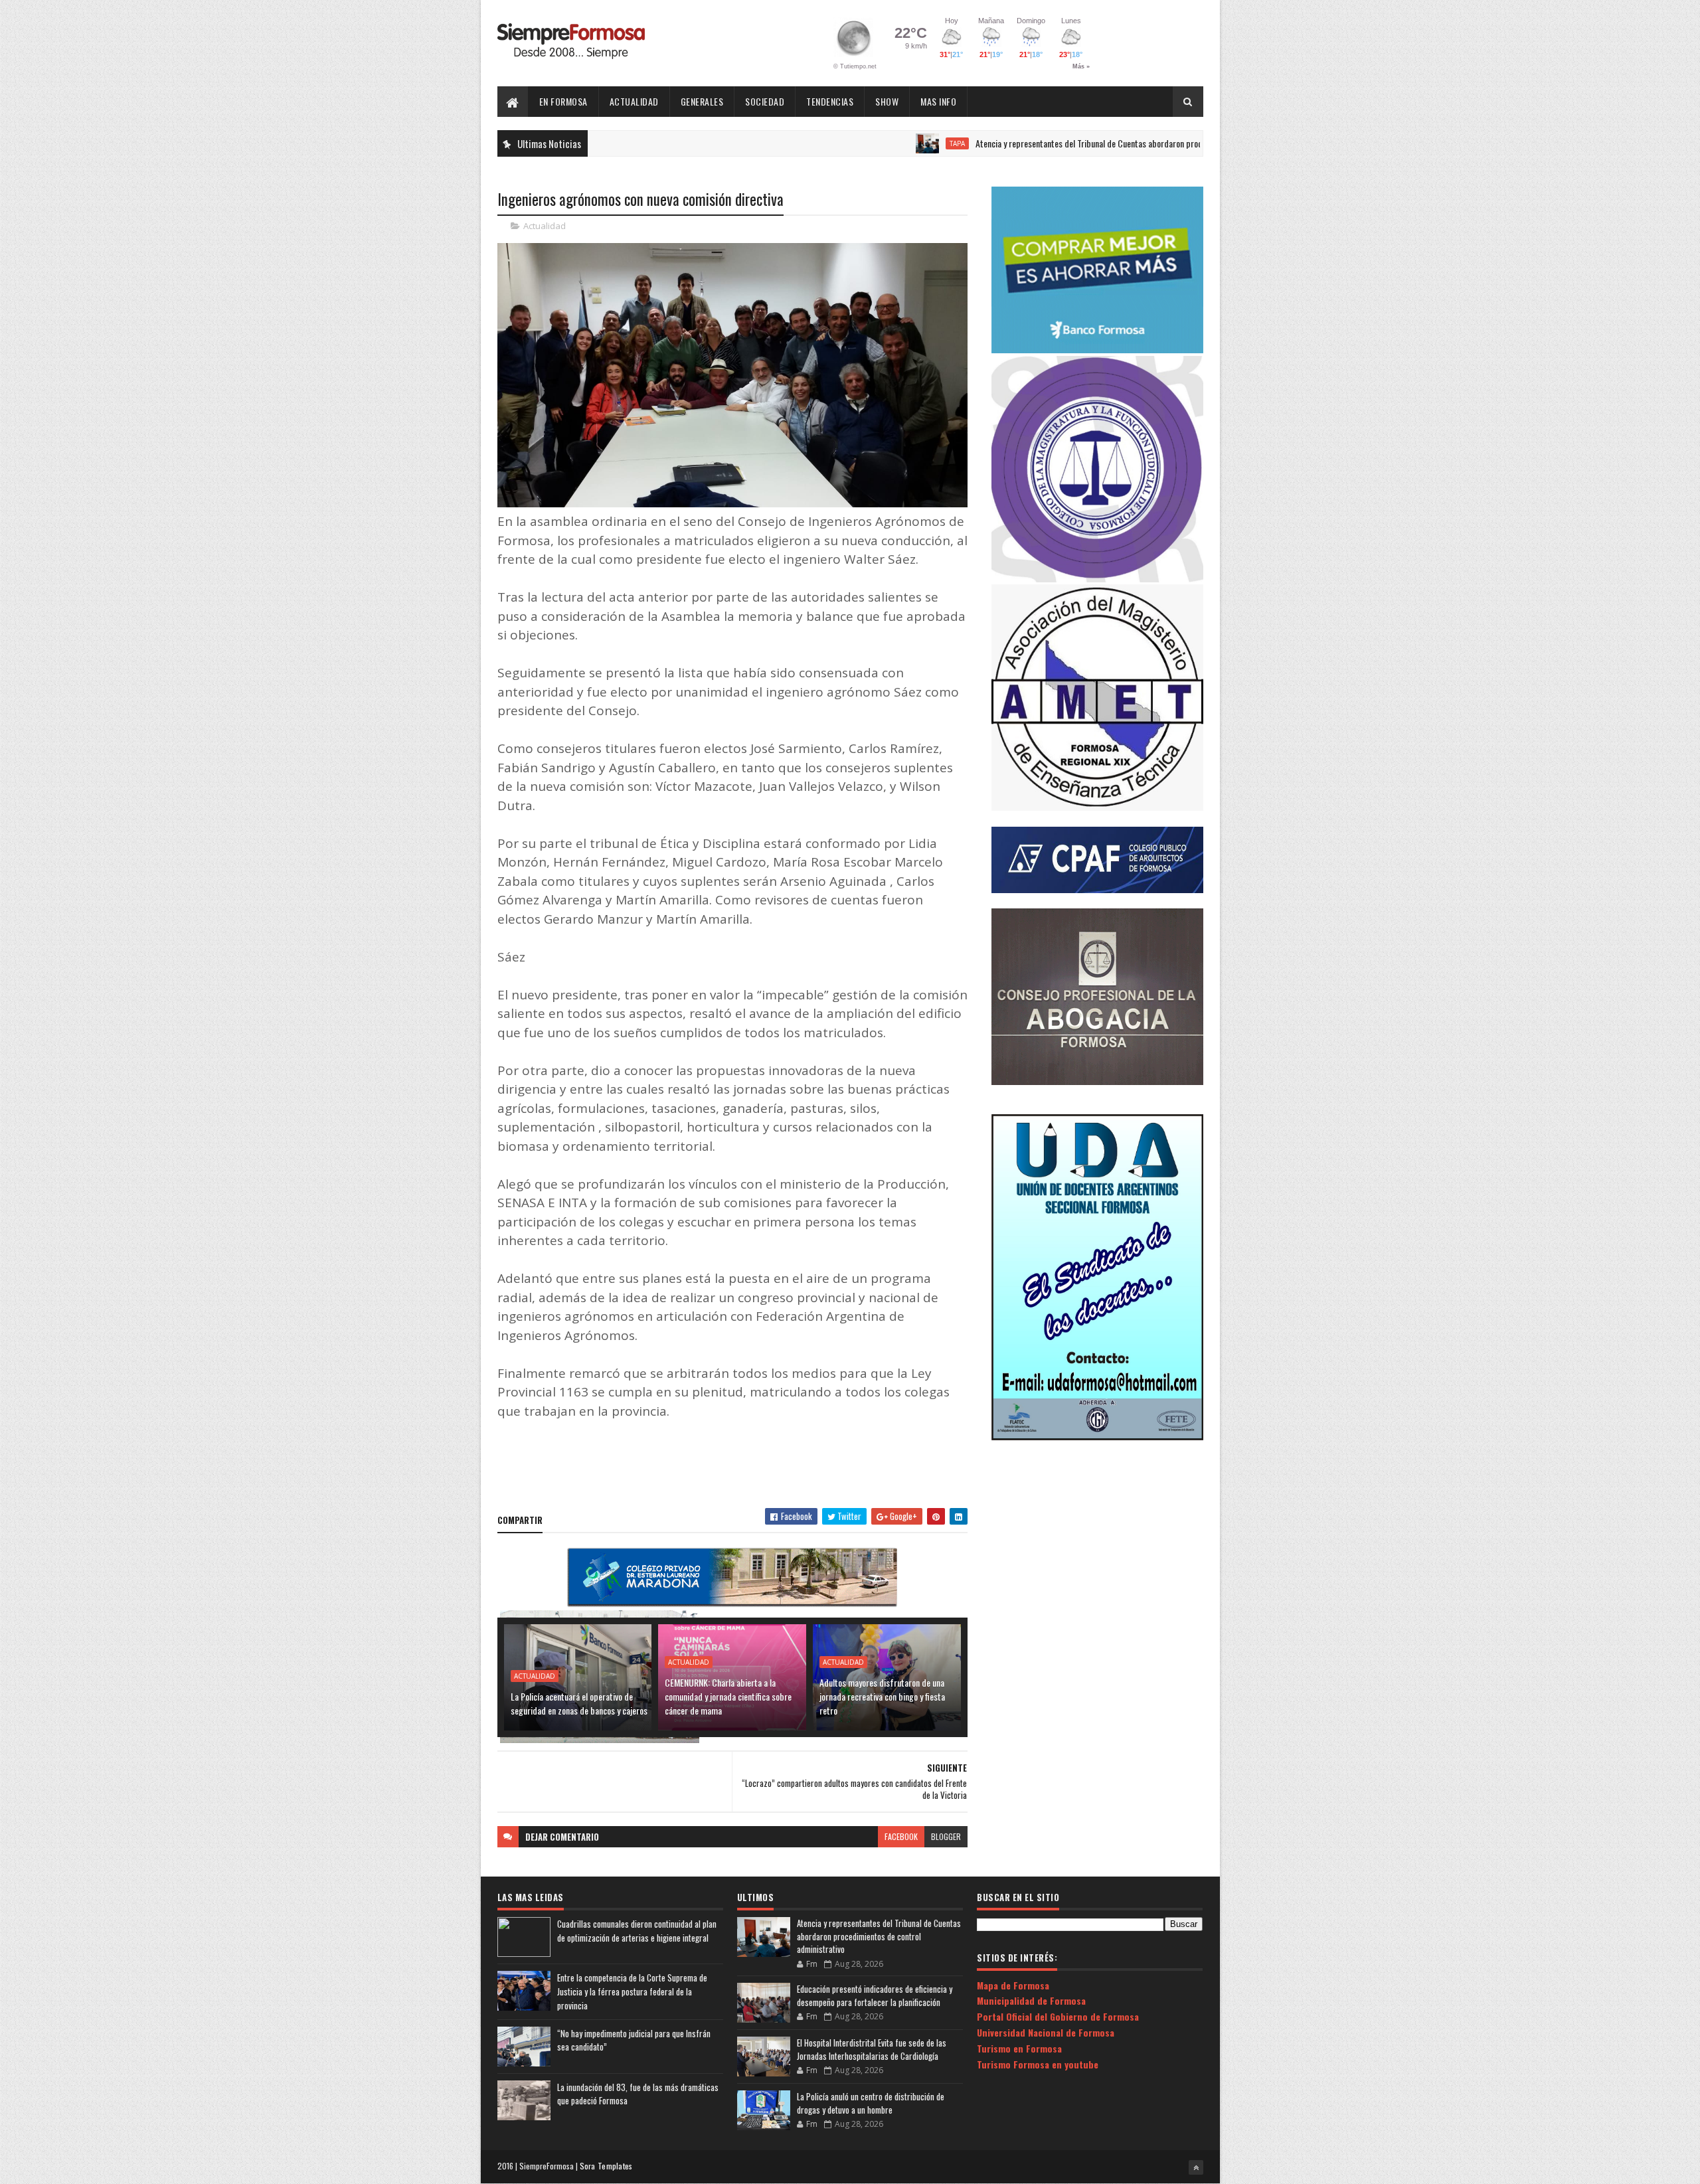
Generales (702, 101)
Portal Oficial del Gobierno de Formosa (1058, 2016)
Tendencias (830, 101)
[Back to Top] (1196, 2167)
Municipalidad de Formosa (1031, 2000)
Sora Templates (606, 2166)
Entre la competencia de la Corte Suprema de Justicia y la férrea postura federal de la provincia (632, 1991)
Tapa (876, 143)
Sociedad (765, 101)
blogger (946, 1836)
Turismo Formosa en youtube (1038, 2064)
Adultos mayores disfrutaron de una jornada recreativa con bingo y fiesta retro (882, 1696)
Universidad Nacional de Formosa (1046, 2032)
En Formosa (563, 101)
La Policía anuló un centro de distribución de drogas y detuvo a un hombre (871, 2103)
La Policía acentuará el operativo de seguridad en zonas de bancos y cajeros (579, 1703)
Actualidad (634, 101)
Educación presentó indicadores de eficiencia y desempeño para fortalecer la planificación (875, 1995)
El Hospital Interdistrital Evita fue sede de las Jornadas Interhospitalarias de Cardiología (872, 2049)
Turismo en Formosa (1019, 2048)
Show (887, 101)
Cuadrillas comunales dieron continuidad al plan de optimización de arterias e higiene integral (637, 1931)
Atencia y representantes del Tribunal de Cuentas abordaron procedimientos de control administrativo (1072, 143)
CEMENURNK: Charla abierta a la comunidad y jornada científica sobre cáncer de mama (728, 1696)
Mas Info (938, 101)
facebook (901, 1836)
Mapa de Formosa (1013, 1985)
